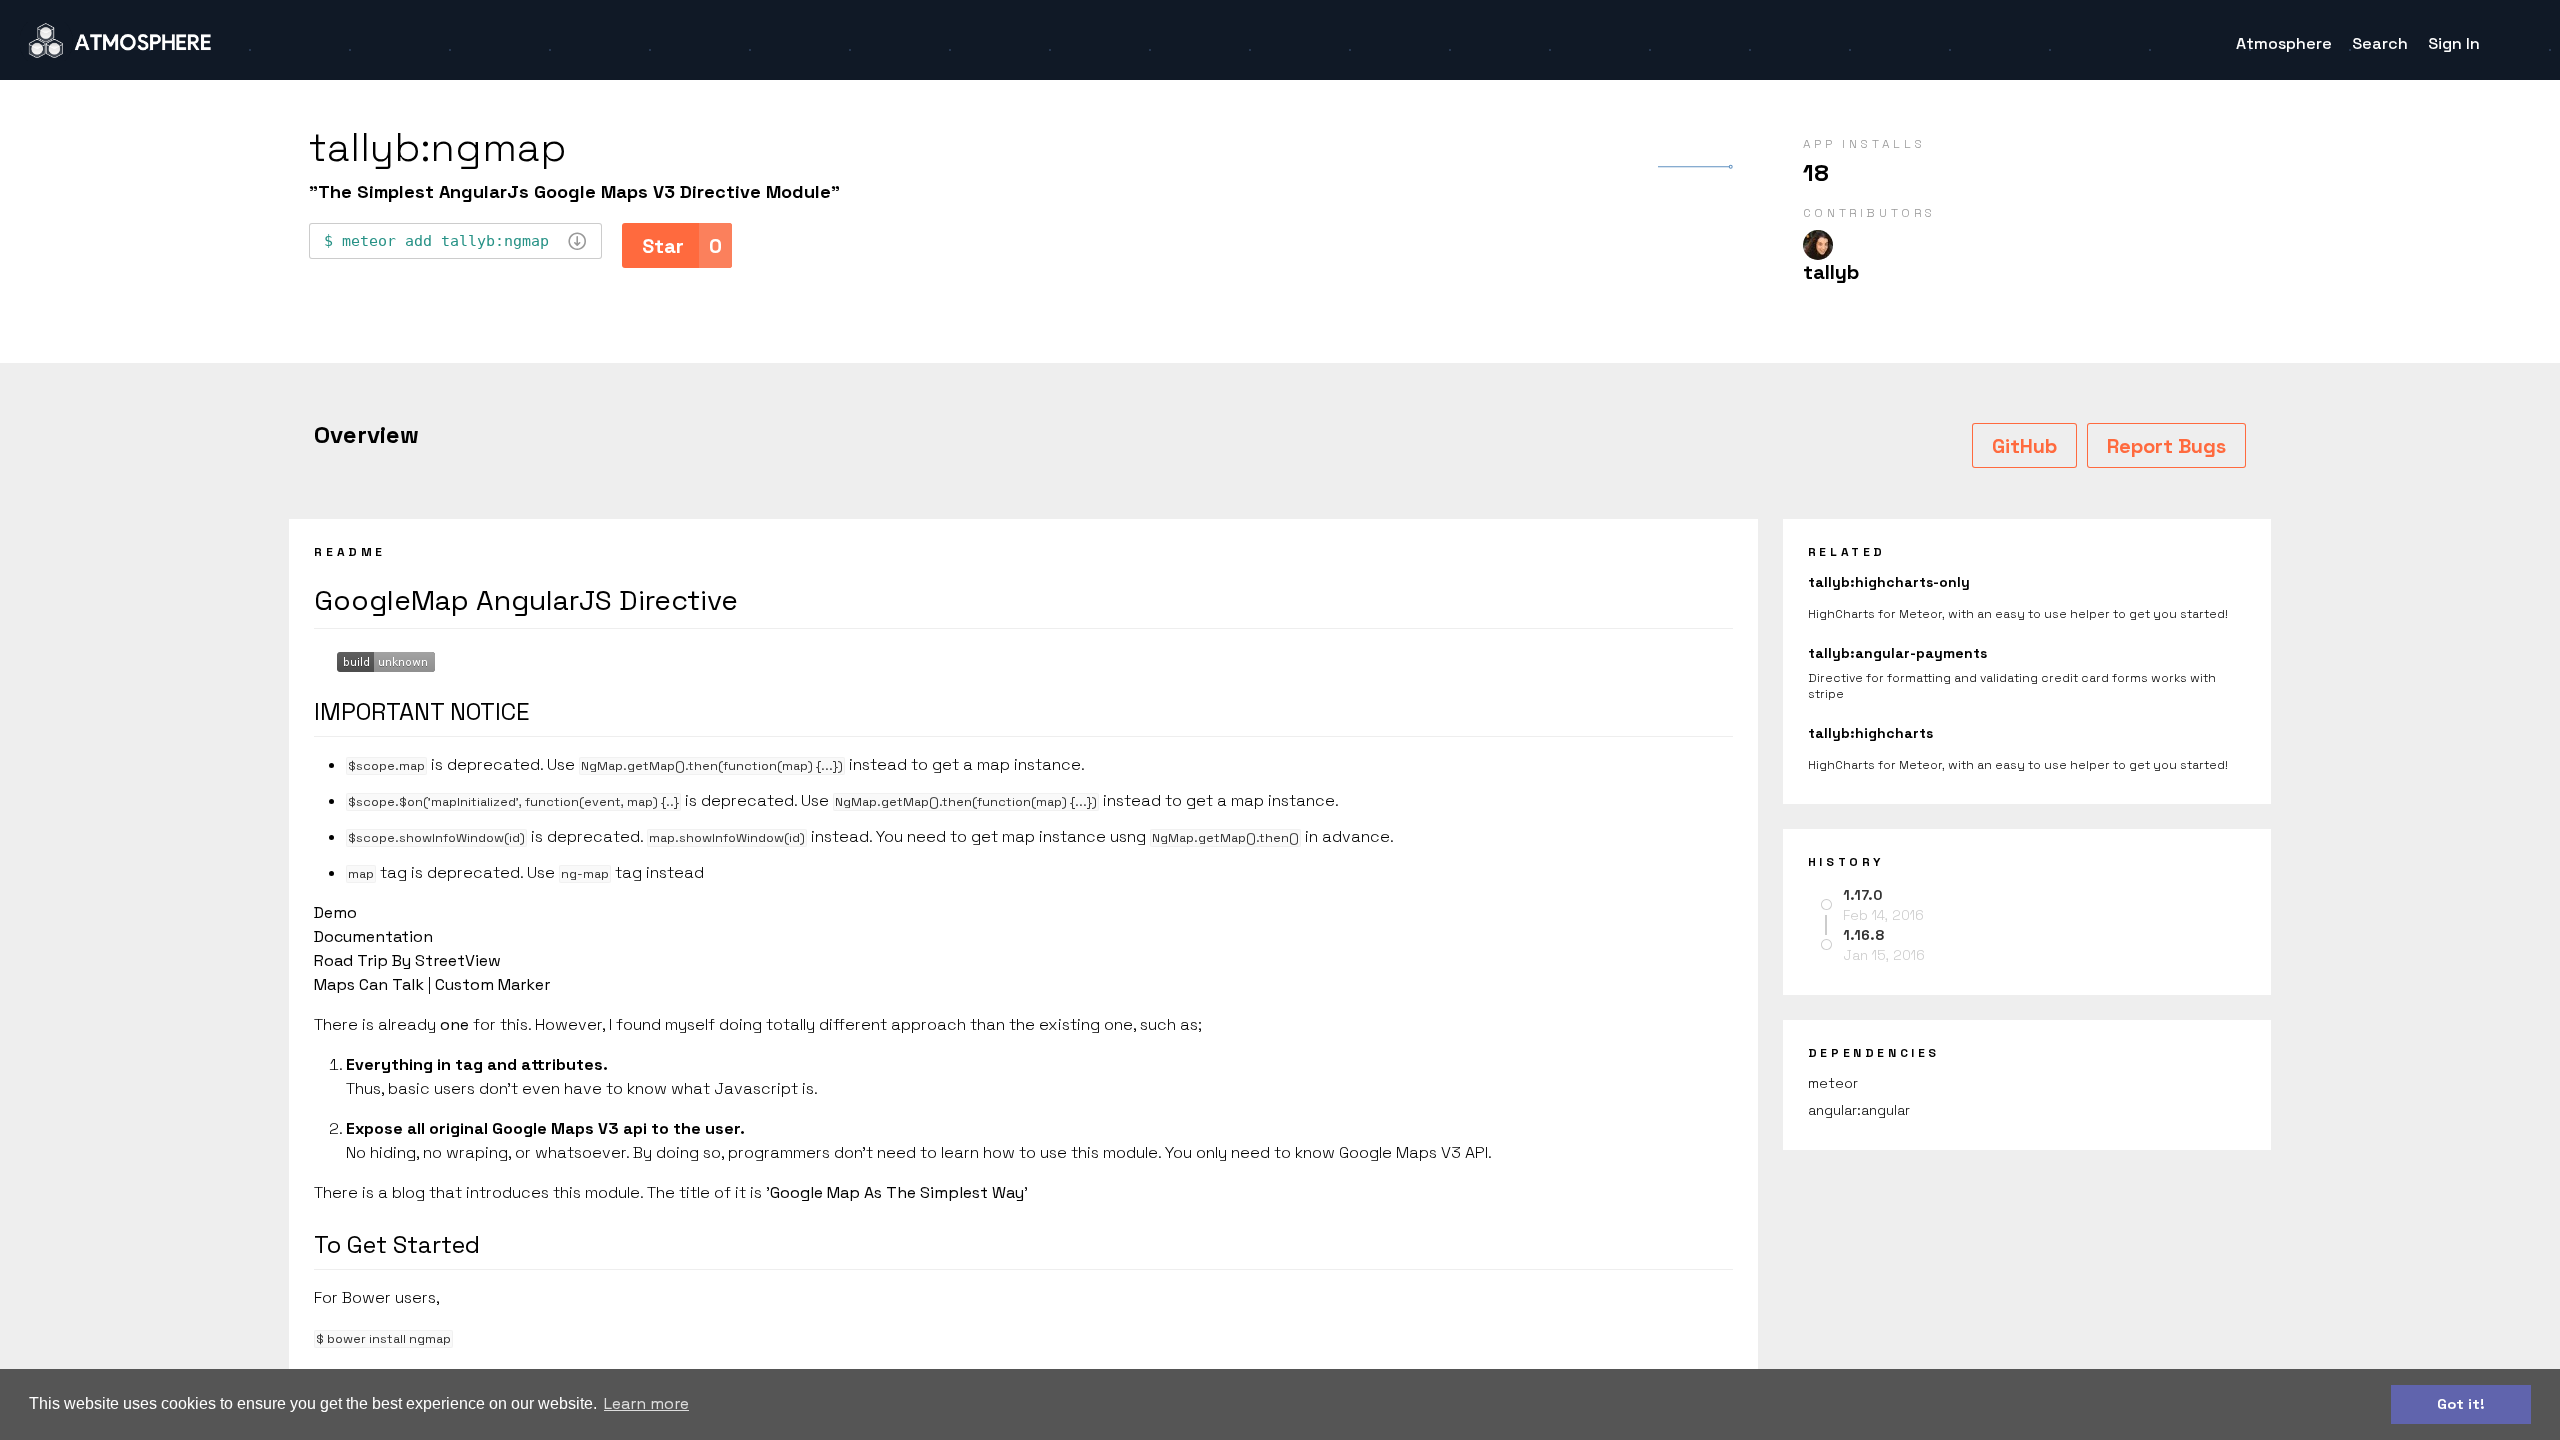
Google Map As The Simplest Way (897, 1192)
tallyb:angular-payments (1897, 653)
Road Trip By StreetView (407, 960)
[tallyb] (1818, 245)
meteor (1833, 1083)
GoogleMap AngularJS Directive (526, 600)
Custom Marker (492, 984)
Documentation (373, 936)
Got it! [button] (2461, 1404)
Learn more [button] (646, 1403)
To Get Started (397, 1244)
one (454, 1024)
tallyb (1831, 272)
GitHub (2024, 446)
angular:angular (1859, 1110)
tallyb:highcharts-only (1889, 582)
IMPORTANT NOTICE (422, 711)
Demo (335, 912)
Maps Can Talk (369, 984)
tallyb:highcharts (1870, 733)
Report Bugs (2166, 446)
